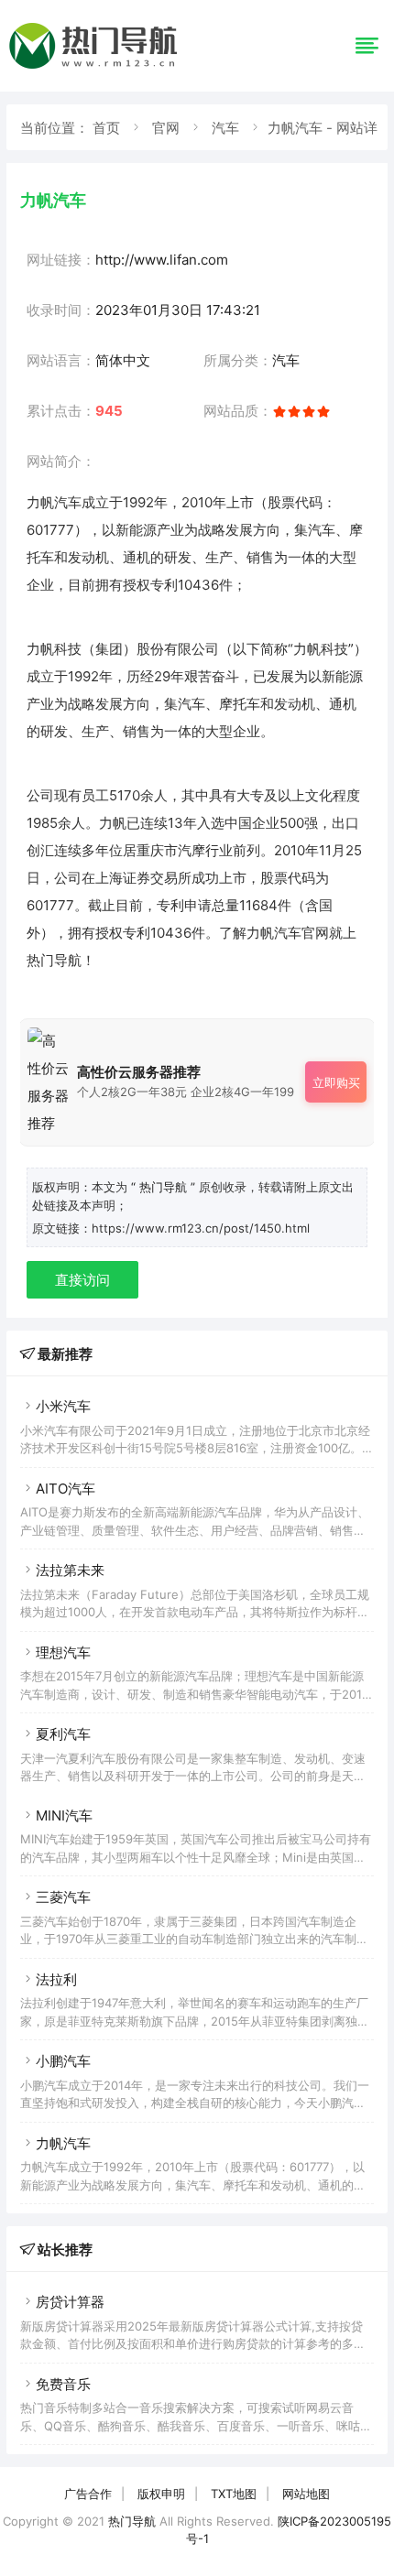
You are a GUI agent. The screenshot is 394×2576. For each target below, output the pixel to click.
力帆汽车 (63, 2143)
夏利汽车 (63, 1734)
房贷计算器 (70, 2302)
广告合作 (88, 2494)
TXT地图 (234, 2494)
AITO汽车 (66, 1489)
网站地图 (306, 2494)
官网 (166, 128)
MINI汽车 (64, 1815)
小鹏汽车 (63, 2061)
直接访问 (82, 1280)
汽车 (225, 128)
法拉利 (56, 1979)
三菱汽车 (63, 1897)
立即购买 (336, 1082)
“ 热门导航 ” (165, 1187)
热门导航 (132, 2521)
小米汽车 (63, 1406)
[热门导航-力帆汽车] (96, 68)
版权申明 (161, 2494)
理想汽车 (63, 1652)
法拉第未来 (70, 1570)
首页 (106, 128)
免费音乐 (63, 2384)
